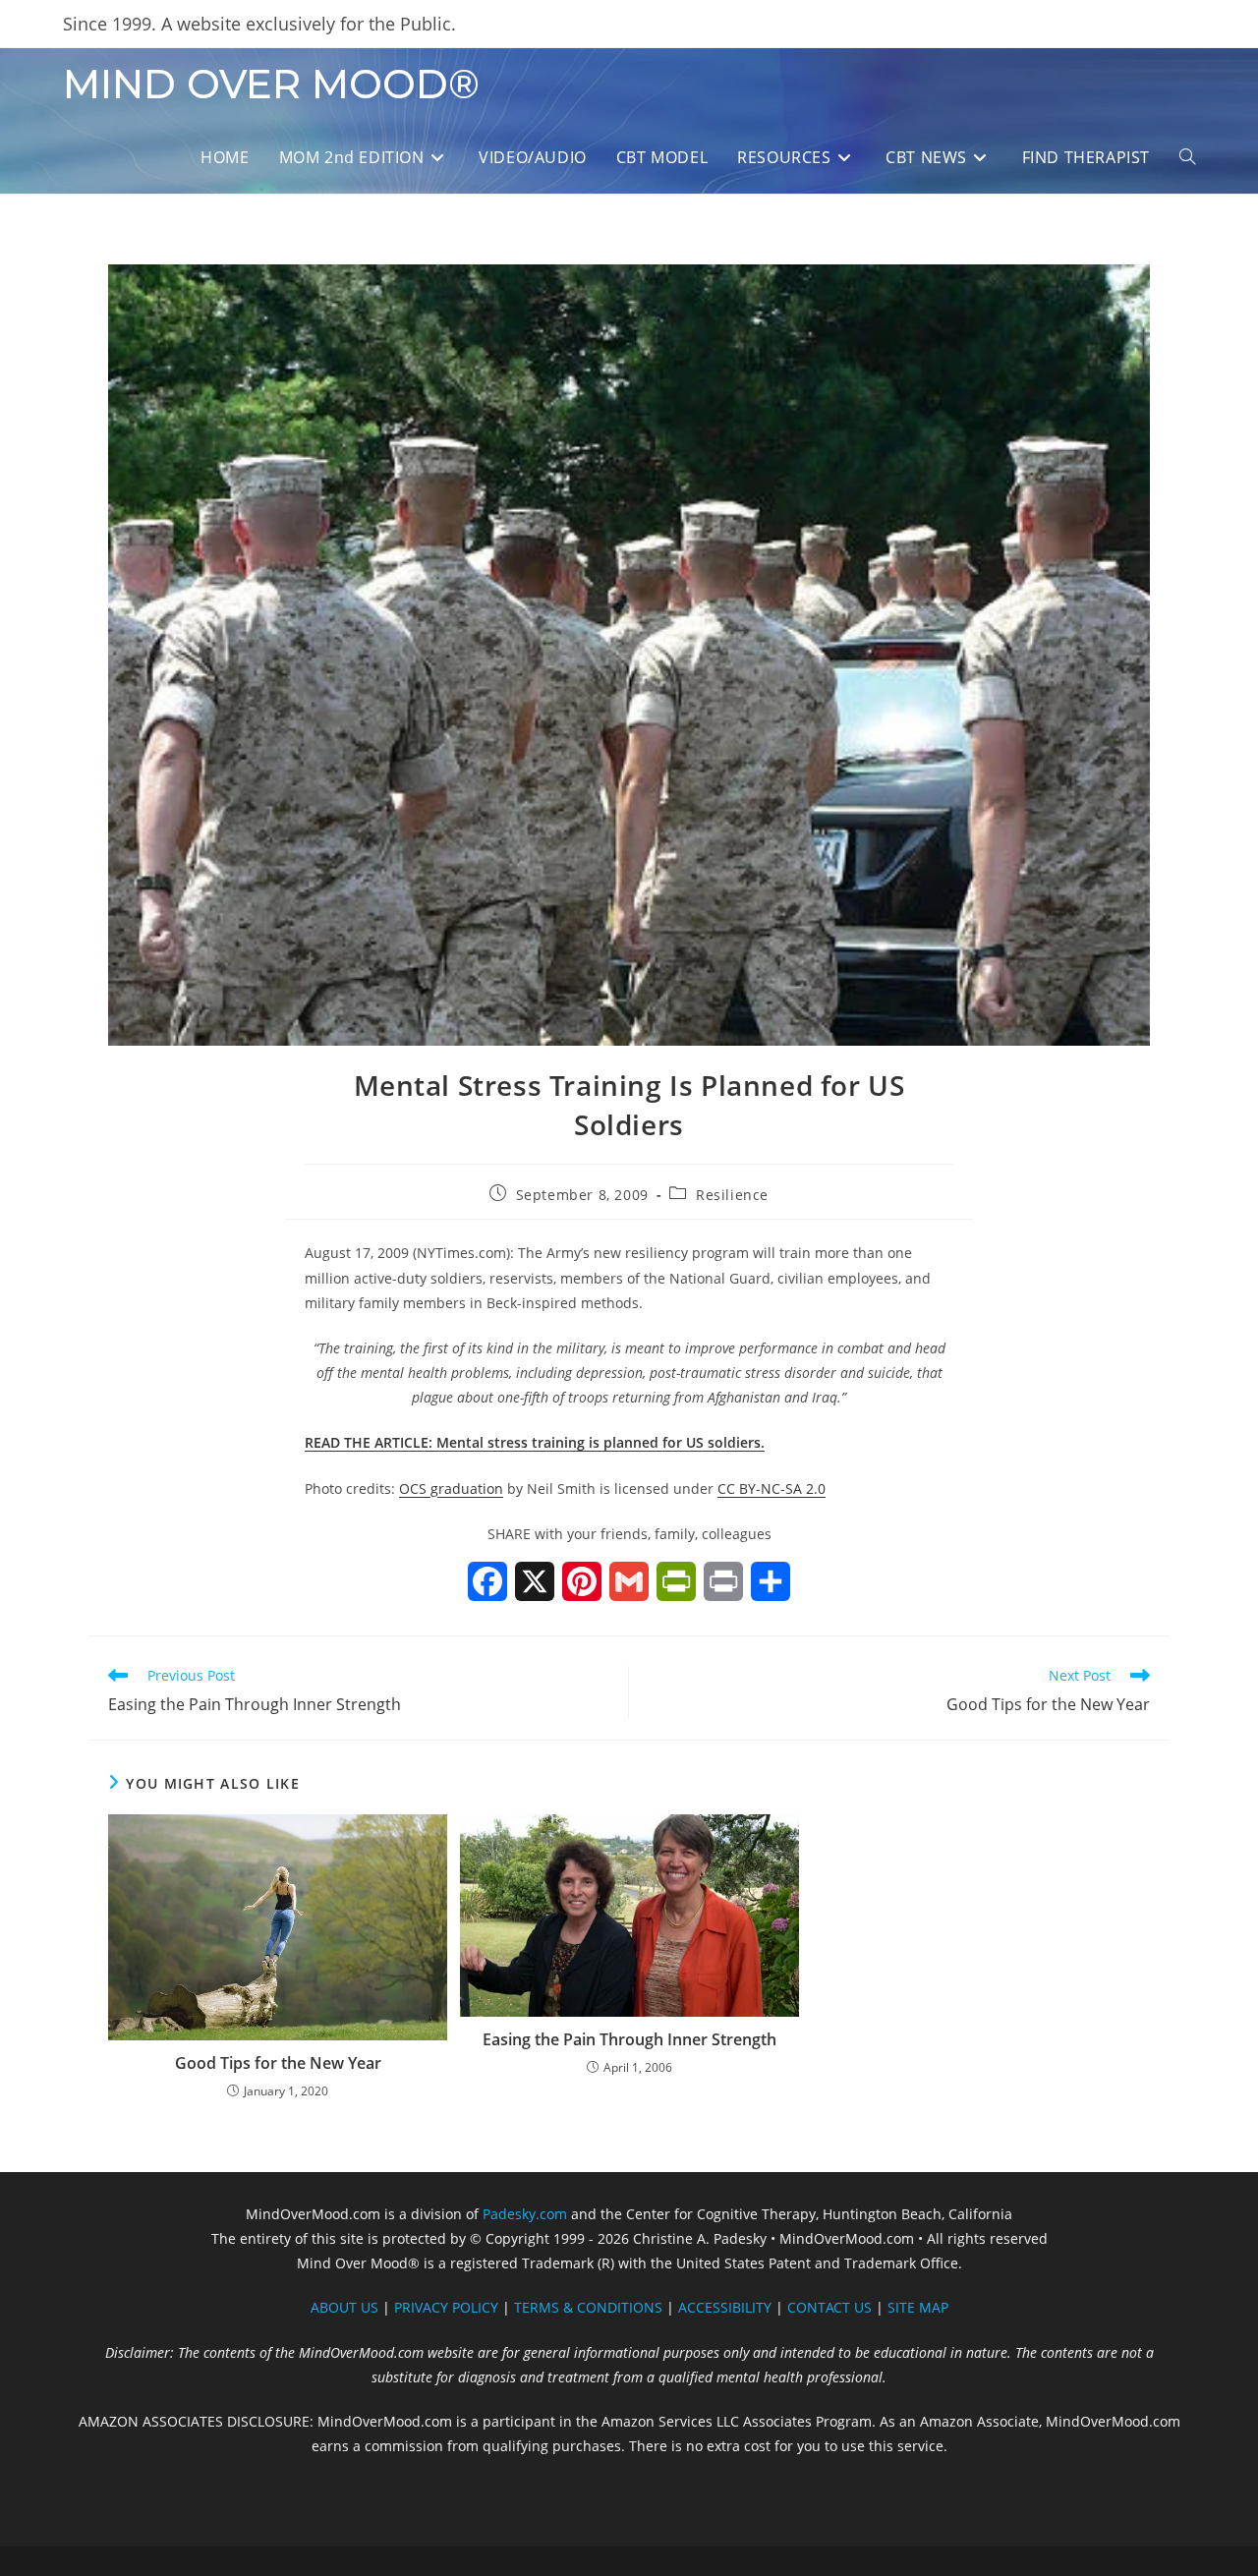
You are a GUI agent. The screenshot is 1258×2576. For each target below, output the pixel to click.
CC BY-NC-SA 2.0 (772, 1488)
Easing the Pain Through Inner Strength (629, 2039)
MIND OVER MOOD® (271, 84)
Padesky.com (525, 2214)
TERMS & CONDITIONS (588, 2307)
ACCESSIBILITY (725, 2307)
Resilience (732, 1195)
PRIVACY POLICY (446, 2307)
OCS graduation (451, 1488)
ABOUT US (344, 2307)
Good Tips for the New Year (278, 2063)
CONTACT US (829, 2307)
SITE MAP (918, 2307)
